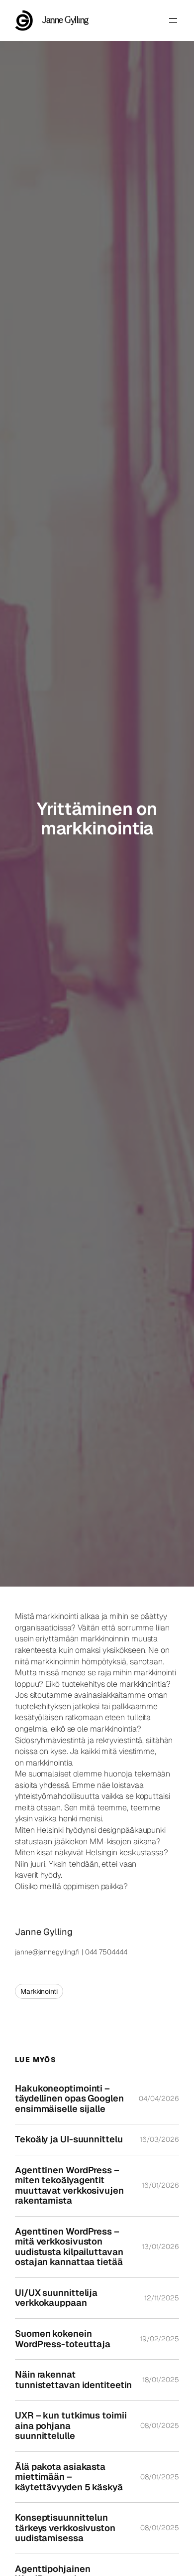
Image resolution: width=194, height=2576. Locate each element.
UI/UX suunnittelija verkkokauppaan (56, 2298)
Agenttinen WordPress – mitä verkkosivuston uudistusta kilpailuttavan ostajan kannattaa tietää (69, 2247)
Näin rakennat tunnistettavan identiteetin (73, 2380)
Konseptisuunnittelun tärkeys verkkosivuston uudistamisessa (65, 2528)
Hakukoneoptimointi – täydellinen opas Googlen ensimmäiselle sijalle (69, 2099)
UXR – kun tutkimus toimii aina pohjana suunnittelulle (71, 2426)
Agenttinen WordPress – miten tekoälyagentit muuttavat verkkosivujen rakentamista (69, 2186)
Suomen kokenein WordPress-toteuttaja (63, 2339)
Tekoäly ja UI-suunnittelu (69, 2140)
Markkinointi (39, 1991)
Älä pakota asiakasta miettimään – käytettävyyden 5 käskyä (69, 2477)
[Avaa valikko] (173, 20)
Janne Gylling (65, 20)
